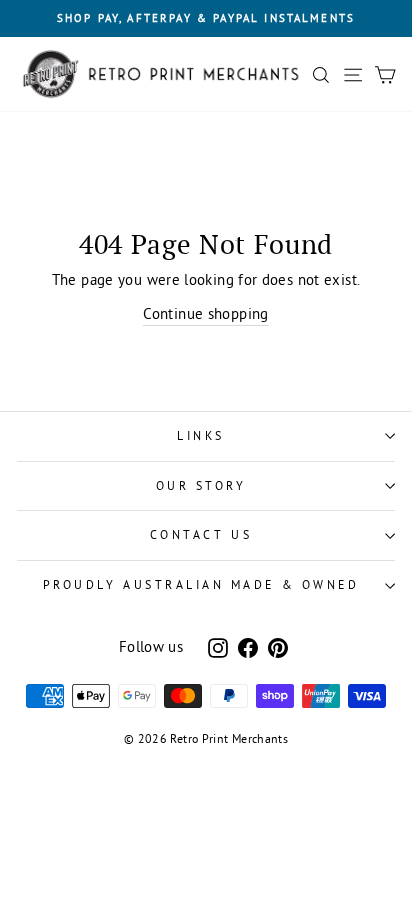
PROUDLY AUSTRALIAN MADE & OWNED (201, 584)
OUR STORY (201, 485)
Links (201, 435)
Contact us (201, 534)
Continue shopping (205, 313)
